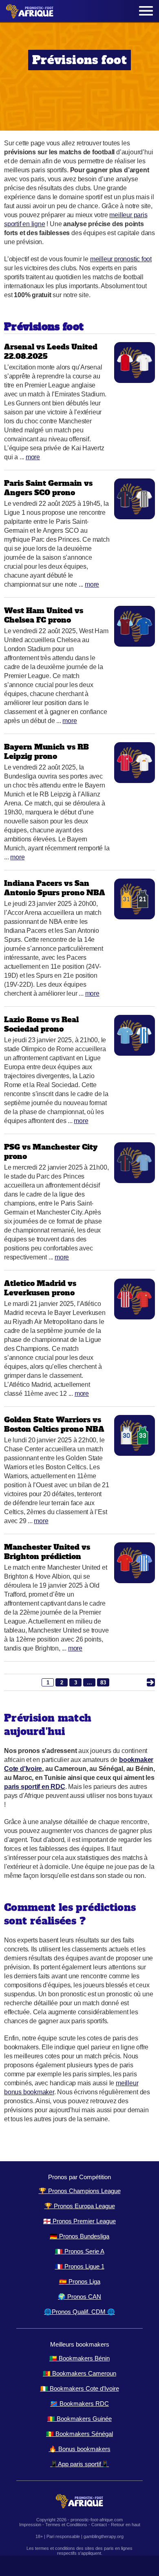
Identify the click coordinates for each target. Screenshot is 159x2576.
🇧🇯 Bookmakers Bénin (79, 2358)
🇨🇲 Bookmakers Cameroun (79, 2373)
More (33, 457)
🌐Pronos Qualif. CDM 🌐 (79, 2312)
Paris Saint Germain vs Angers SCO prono (48, 488)
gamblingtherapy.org (104, 2536)
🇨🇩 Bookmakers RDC (79, 2404)
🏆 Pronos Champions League (80, 2191)
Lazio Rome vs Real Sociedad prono (41, 1024)
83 (103, 1683)
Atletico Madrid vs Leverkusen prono (40, 1288)
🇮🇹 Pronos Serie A (80, 2251)
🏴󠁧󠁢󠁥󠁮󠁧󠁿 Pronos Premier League (79, 2221)
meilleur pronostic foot (121, 259)
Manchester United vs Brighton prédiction (47, 1552)
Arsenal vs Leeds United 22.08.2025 (51, 351)
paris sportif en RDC (35, 1787)
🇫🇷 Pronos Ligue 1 (80, 2266)
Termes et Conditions (66, 2525)
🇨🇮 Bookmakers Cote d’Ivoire (80, 2388)
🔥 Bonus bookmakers (80, 2449)
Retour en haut (126, 2525)
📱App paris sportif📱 (79, 2464)
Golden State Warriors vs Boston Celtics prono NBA (54, 1424)
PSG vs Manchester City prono (51, 1152)
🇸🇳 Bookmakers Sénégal (79, 2434)
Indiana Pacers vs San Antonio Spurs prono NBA (55, 888)
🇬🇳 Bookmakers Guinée (79, 2419)
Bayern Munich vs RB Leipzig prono (46, 752)
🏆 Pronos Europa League (80, 2206)
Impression (30, 2525)
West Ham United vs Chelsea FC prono (44, 615)
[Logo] (30, 11)
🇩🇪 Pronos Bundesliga (79, 2236)
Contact (99, 2525)
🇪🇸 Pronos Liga (80, 2281)
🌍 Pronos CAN (79, 2297)
